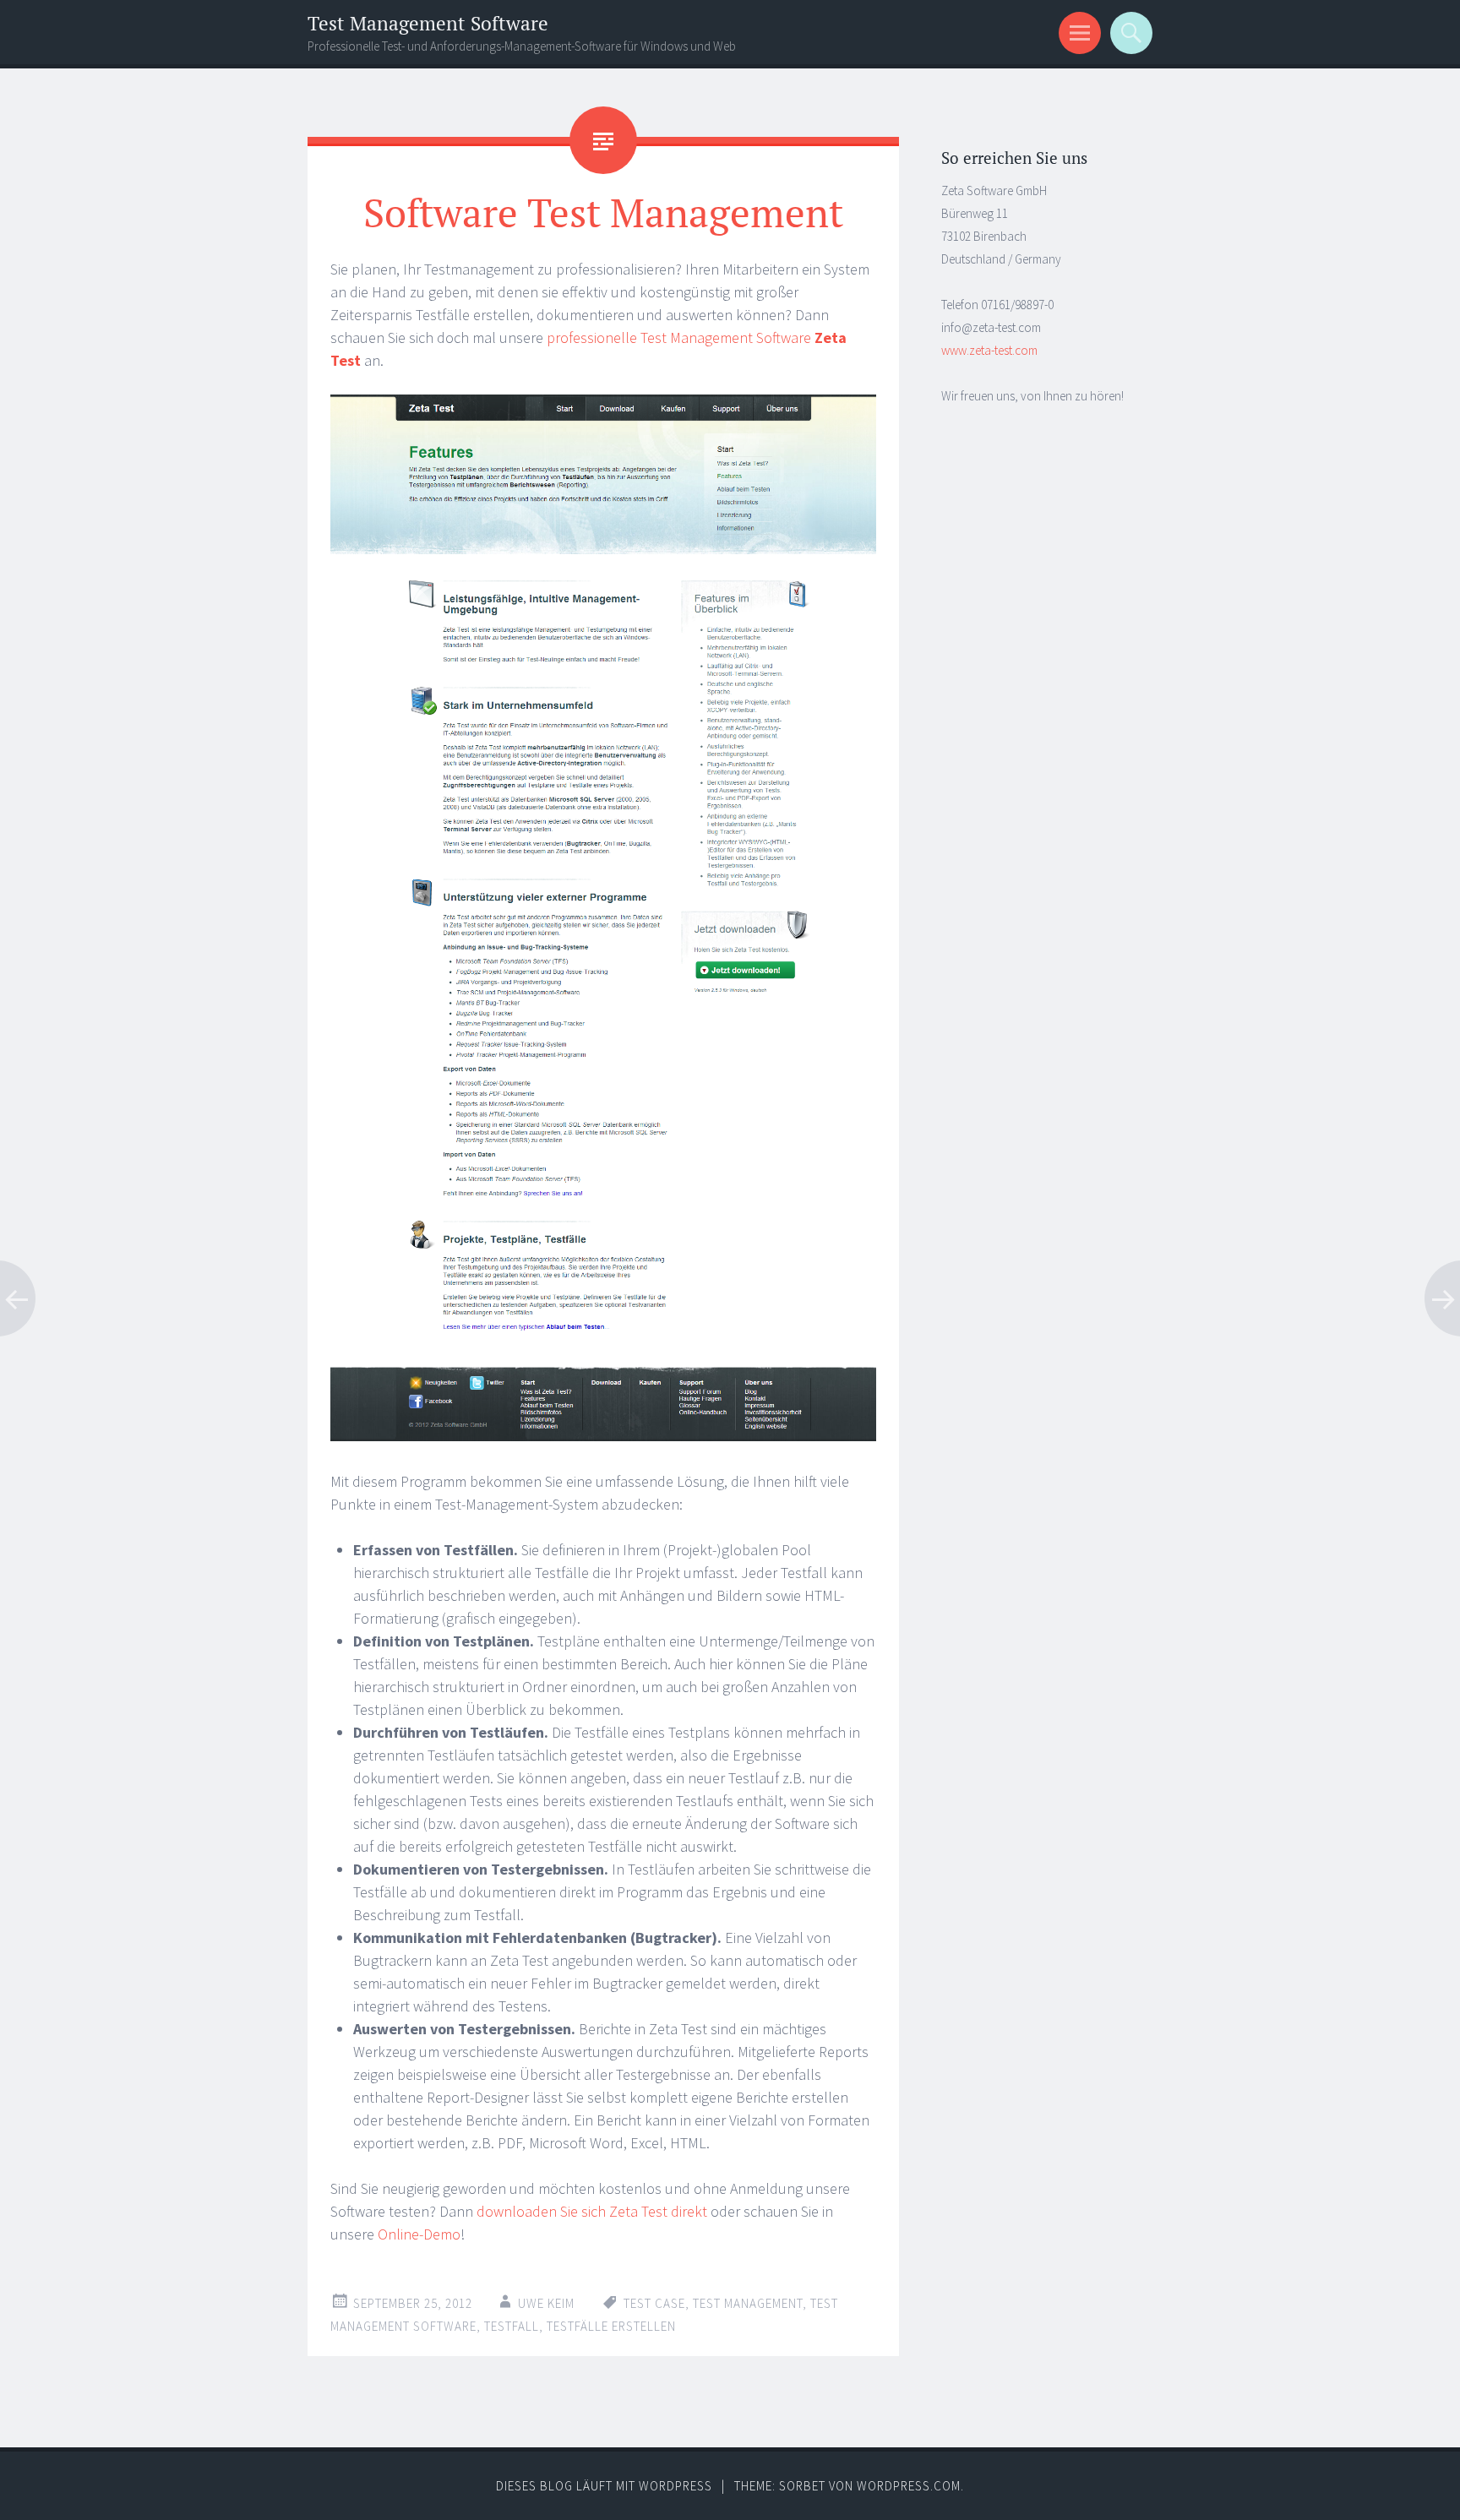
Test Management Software (428, 23)
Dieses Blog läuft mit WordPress (604, 2486)
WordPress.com (909, 2486)
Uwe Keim (546, 2303)
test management (748, 2303)
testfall (512, 2326)
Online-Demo (419, 2234)
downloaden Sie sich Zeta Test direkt (592, 2211)
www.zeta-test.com (989, 350)
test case (654, 2303)
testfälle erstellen (611, 2326)
